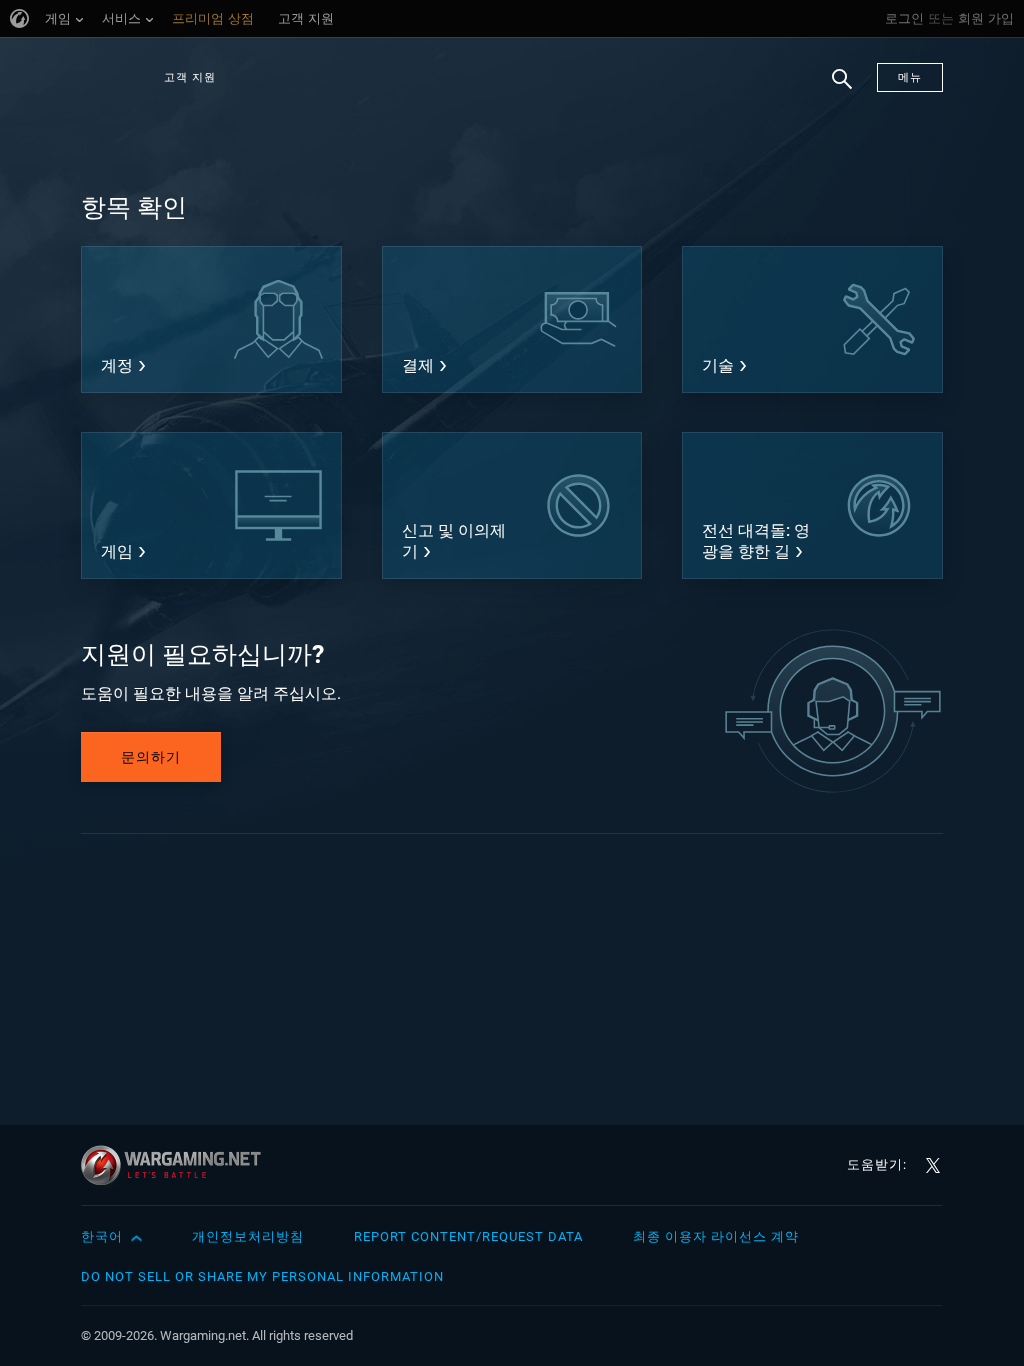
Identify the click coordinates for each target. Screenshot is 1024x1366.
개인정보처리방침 (248, 1236)
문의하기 (151, 757)
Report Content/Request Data (468, 1236)
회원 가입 (986, 18)
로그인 (904, 18)
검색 (835, 89)
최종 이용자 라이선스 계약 (716, 1236)
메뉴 (910, 77)
